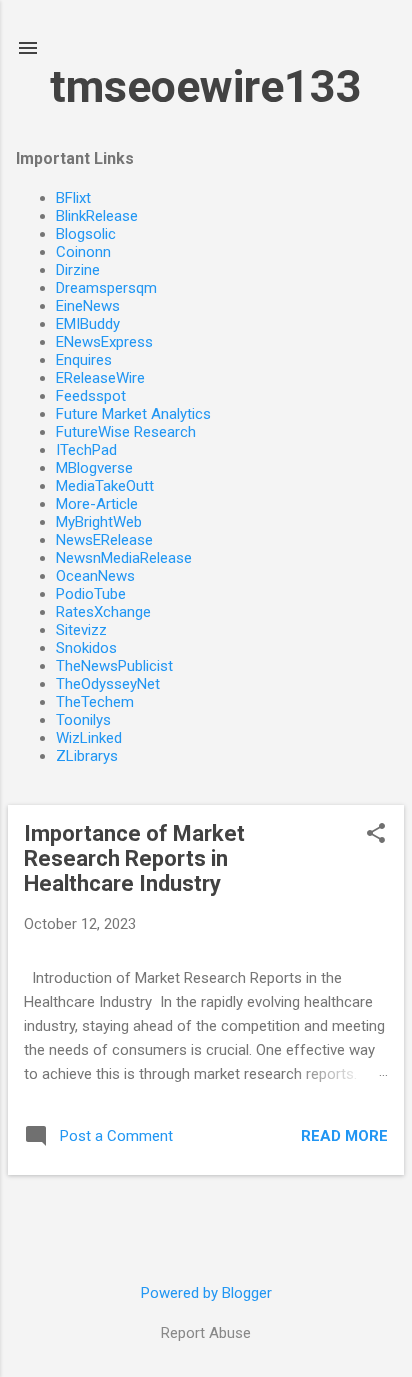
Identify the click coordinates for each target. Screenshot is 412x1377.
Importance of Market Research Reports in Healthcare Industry (134, 858)
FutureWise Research (126, 432)
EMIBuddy (88, 324)
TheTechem (95, 702)
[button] (376, 835)
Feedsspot (91, 396)
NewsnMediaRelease (124, 558)
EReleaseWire (100, 378)
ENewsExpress (104, 342)
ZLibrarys (87, 756)
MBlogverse (94, 468)
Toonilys (83, 720)
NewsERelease (104, 540)
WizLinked (89, 738)
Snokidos (86, 648)
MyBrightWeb (99, 522)
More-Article (97, 504)
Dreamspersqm (106, 288)
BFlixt (73, 198)
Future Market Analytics (133, 414)
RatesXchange (103, 612)
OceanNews (95, 576)
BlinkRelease (97, 216)
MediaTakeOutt (105, 486)
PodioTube (91, 594)
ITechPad (86, 450)
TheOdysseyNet (108, 684)
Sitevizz (81, 630)
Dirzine (78, 270)
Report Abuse (206, 1333)
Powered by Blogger (206, 1293)
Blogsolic (86, 234)
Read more (344, 1136)
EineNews (88, 306)
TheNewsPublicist (114, 666)
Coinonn (83, 252)
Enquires (84, 360)
